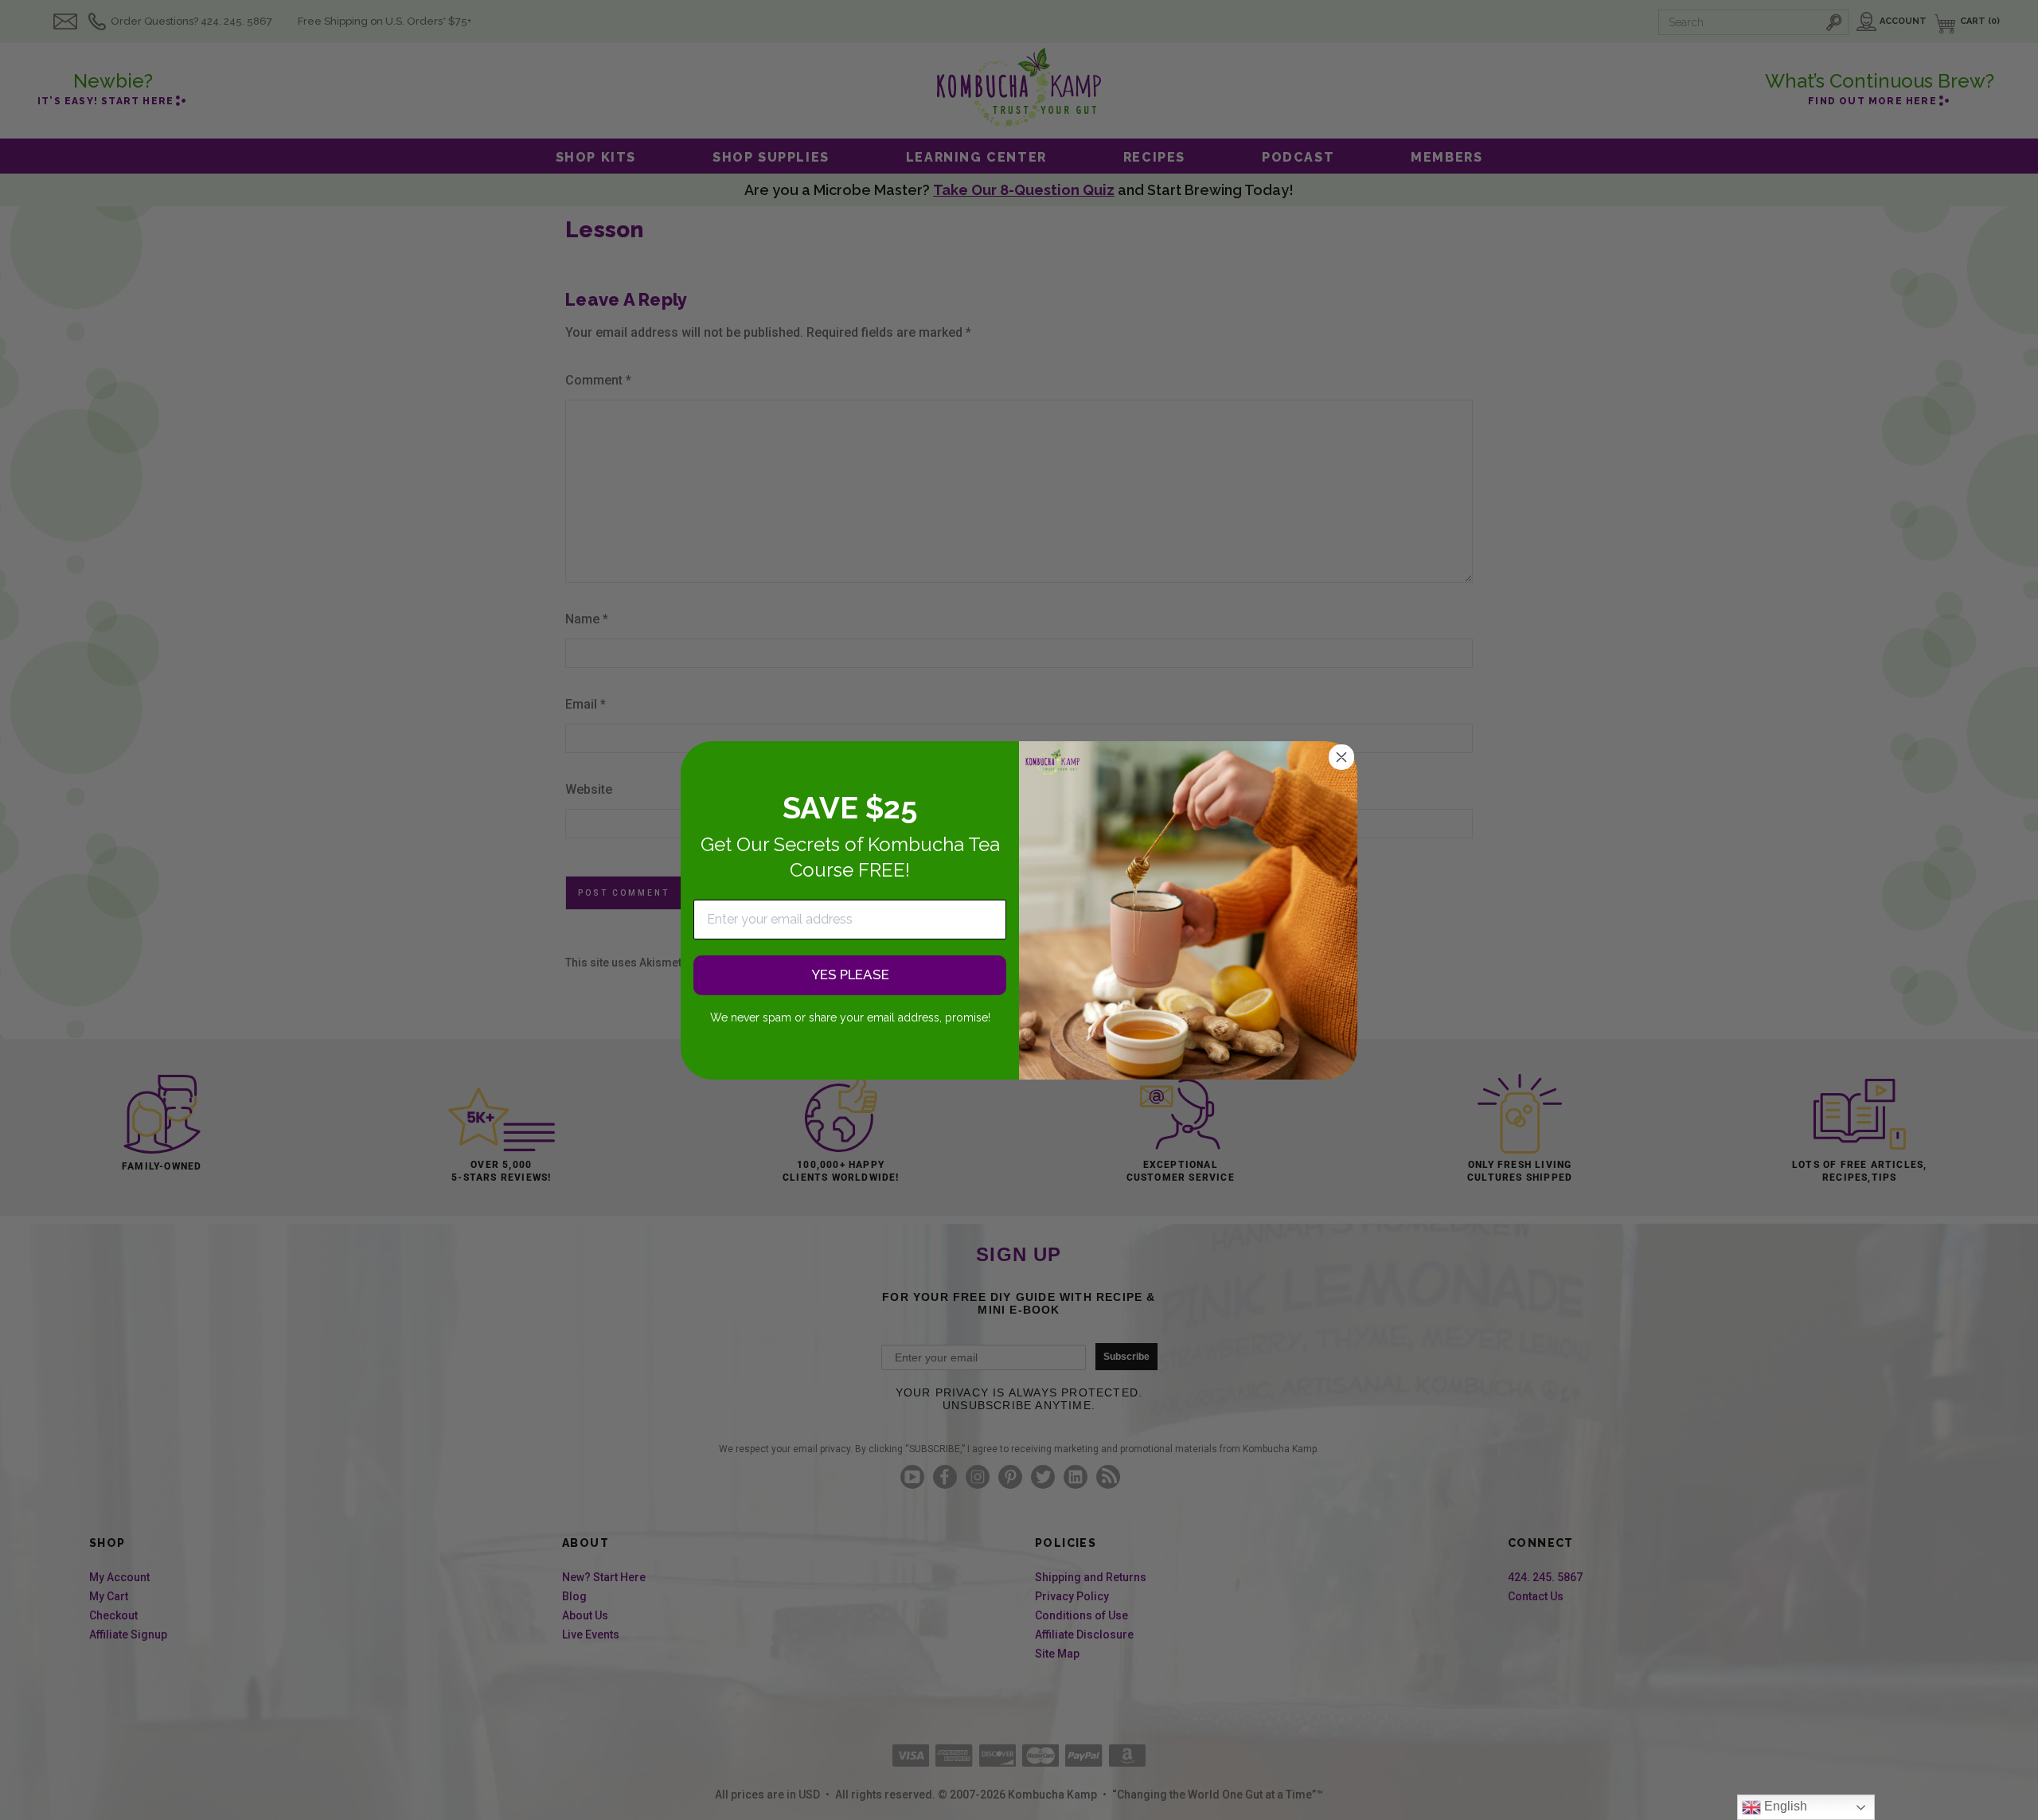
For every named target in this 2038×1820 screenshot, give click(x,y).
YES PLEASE (850, 974)
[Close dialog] (1341, 757)
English (1784, 1806)
